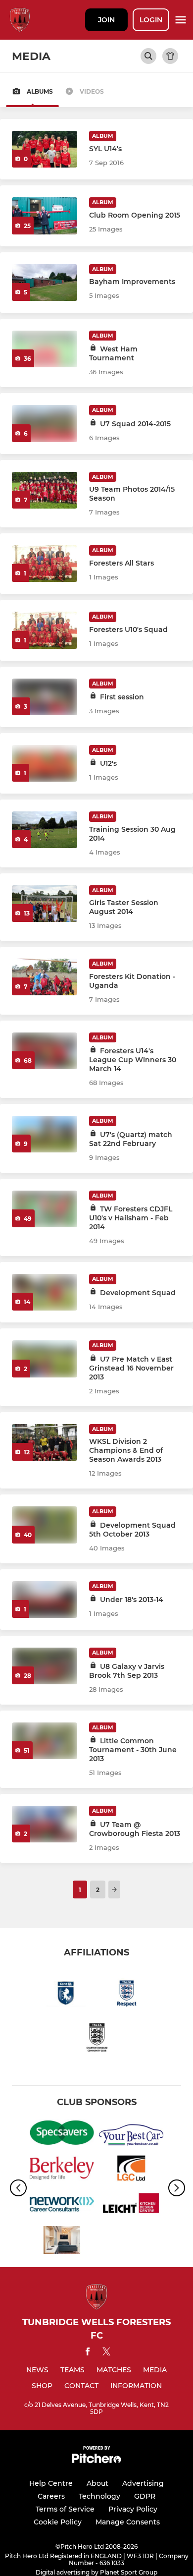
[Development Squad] (45, 1292)
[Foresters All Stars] (45, 564)
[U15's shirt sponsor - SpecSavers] (62, 2134)
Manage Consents (128, 2522)
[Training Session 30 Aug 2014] (45, 830)
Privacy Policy (133, 2509)
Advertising (143, 2483)
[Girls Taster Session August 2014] (45, 904)
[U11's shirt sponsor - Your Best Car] (131, 2134)
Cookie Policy (58, 2522)
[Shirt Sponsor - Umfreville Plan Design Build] (62, 2241)
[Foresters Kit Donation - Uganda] (45, 977)
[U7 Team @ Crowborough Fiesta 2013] (45, 1824)
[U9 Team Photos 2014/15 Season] (45, 490)
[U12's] (45, 763)
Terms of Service (65, 2509)
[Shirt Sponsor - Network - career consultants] (62, 2206)
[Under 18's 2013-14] (45, 1600)
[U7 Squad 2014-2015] (45, 423)
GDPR (145, 2496)
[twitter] (106, 2353)
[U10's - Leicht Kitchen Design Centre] (131, 2206)
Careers (51, 2496)
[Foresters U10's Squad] (45, 630)
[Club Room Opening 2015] (45, 216)
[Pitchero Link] (96, 2461)
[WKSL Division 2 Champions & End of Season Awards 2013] (45, 1442)
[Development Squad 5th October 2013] (45, 1525)
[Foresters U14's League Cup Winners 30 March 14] (45, 1051)
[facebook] (88, 2353)
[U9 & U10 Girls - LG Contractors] (131, 2170)
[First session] (45, 697)
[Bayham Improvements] (45, 283)
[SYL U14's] (45, 149)
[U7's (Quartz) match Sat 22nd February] (45, 1134)
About (97, 2483)
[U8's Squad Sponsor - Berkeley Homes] (62, 2170)
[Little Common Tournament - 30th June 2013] (45, 1741)
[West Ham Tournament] (45, 349)
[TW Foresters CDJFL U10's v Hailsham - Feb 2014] (45, 1209)
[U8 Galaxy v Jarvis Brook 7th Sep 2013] (45, 1666)
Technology (99, 2496)
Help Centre (51, 2483)
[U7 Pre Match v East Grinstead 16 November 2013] (45, 1359)
